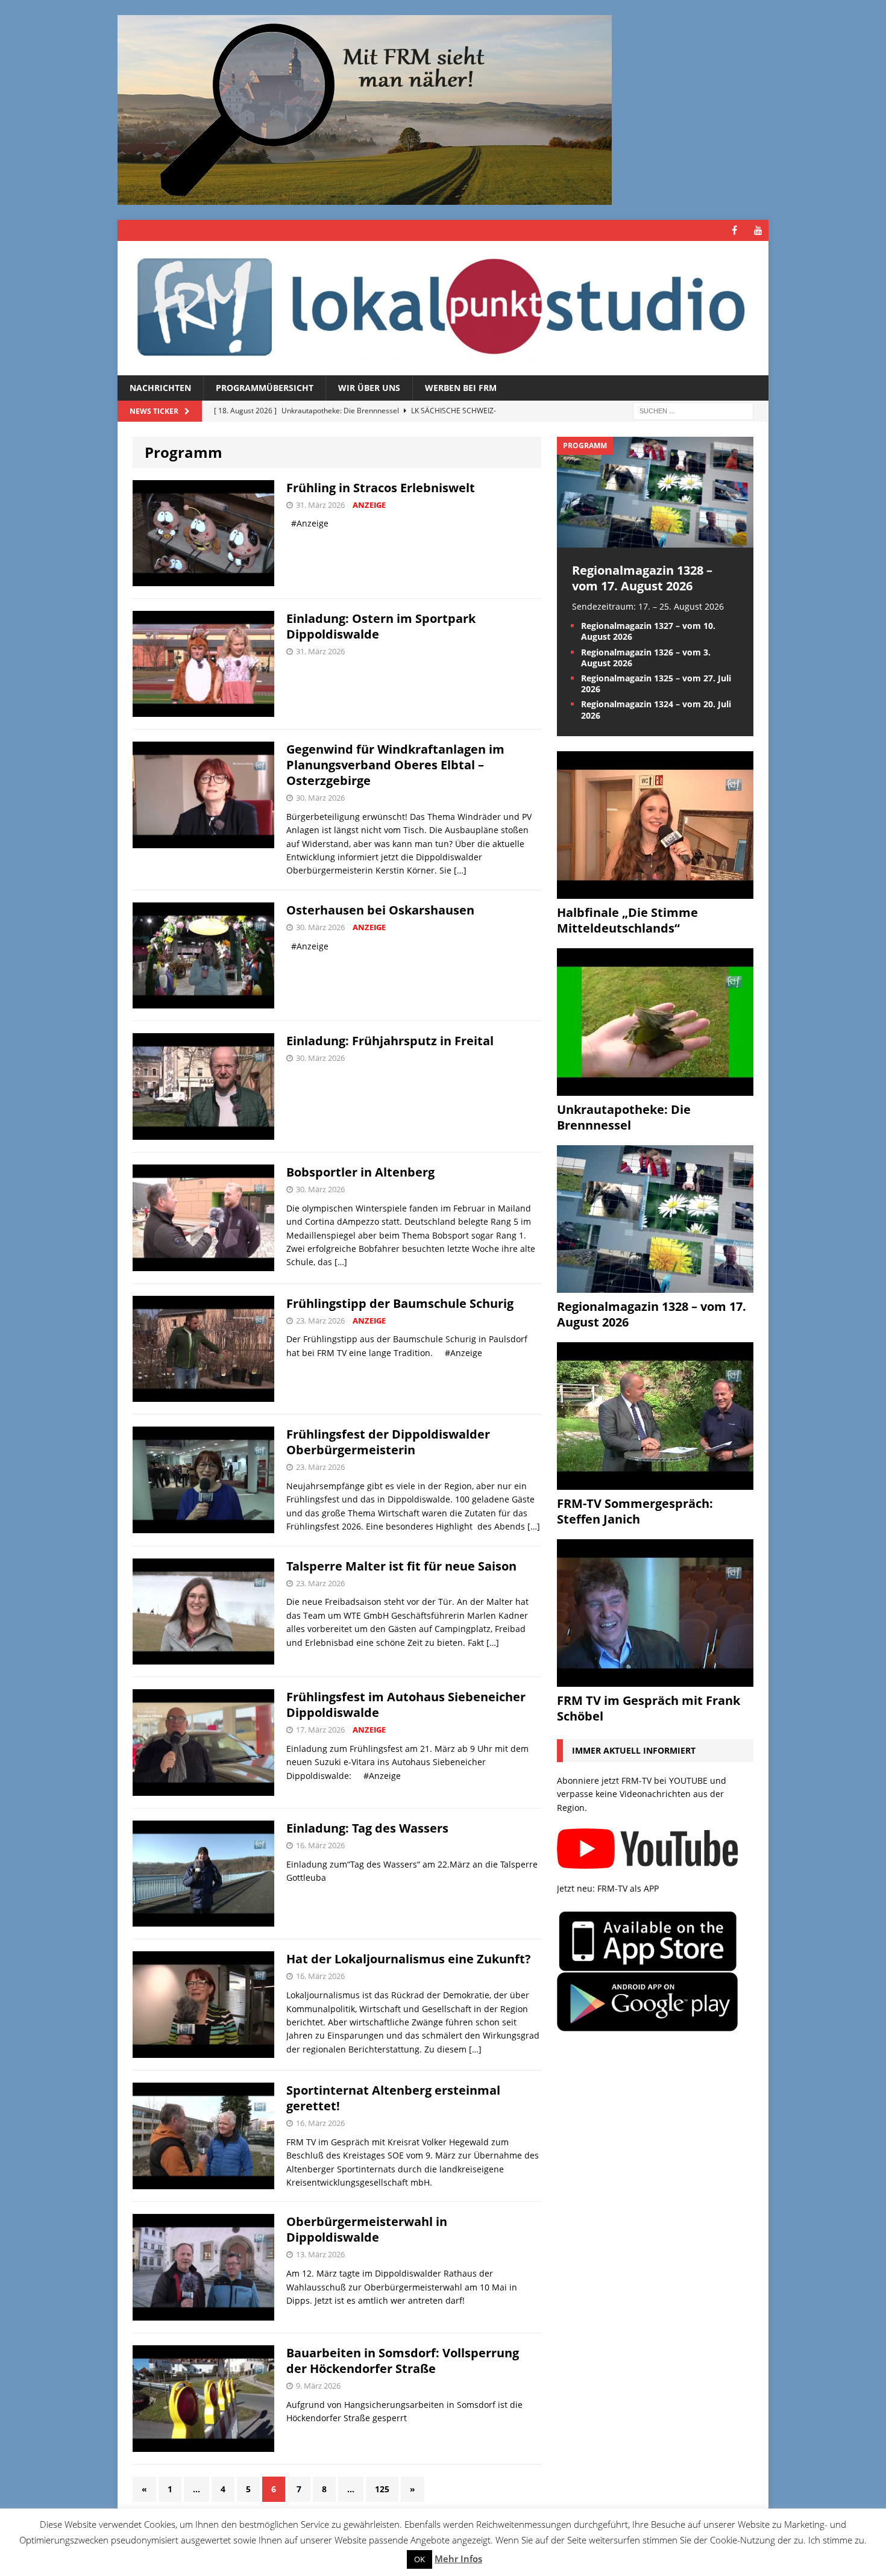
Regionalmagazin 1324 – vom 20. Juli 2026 (656, 709)
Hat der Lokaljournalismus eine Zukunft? (409, 1959)
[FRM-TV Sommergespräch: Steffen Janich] (655, 1482)
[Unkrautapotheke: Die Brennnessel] (655, 1088)
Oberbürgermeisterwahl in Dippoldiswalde (367, 2229)
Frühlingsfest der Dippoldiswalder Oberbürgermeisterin (388, 1442)
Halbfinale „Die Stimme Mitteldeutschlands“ (627, 920)
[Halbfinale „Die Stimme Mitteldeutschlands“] (655, 891)
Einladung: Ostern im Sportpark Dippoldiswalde (381, 626)
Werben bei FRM (461, 388)
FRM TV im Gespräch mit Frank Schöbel (649, 1708)
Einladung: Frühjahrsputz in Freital (390, 1041)
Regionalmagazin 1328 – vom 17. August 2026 (642, 578)
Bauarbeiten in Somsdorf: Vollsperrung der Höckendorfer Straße (403, 2361)
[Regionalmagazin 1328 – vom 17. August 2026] (655, 540)
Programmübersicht (265, 388)
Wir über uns (369, 388)
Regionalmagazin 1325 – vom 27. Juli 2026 (656, 683)
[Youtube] (758, 230)
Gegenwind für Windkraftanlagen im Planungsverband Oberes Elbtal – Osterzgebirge (395, 765)
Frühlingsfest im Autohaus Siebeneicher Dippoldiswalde (406, 1705)
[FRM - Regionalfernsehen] (443, 308)
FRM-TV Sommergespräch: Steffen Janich (635, 1511)
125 (382, 2489)
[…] (460, 870)
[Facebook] (734, 230)
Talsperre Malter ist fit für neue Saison (401, 1566)
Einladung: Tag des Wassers (367, 1828)
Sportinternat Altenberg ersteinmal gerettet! (393, 2098)
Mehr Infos (458, 2559)
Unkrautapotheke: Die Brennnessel (624, 1117)
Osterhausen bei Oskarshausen (380, 910)
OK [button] (419, 2559)
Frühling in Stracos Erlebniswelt (381, 488)
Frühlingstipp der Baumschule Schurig (400, 1303)
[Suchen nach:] (693, 411)
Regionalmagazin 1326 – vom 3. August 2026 (646, 658)
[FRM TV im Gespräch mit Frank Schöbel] (655, 1679)
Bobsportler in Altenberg (360, 1172)
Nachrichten (160, 388)
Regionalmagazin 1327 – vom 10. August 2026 (648, 631)
